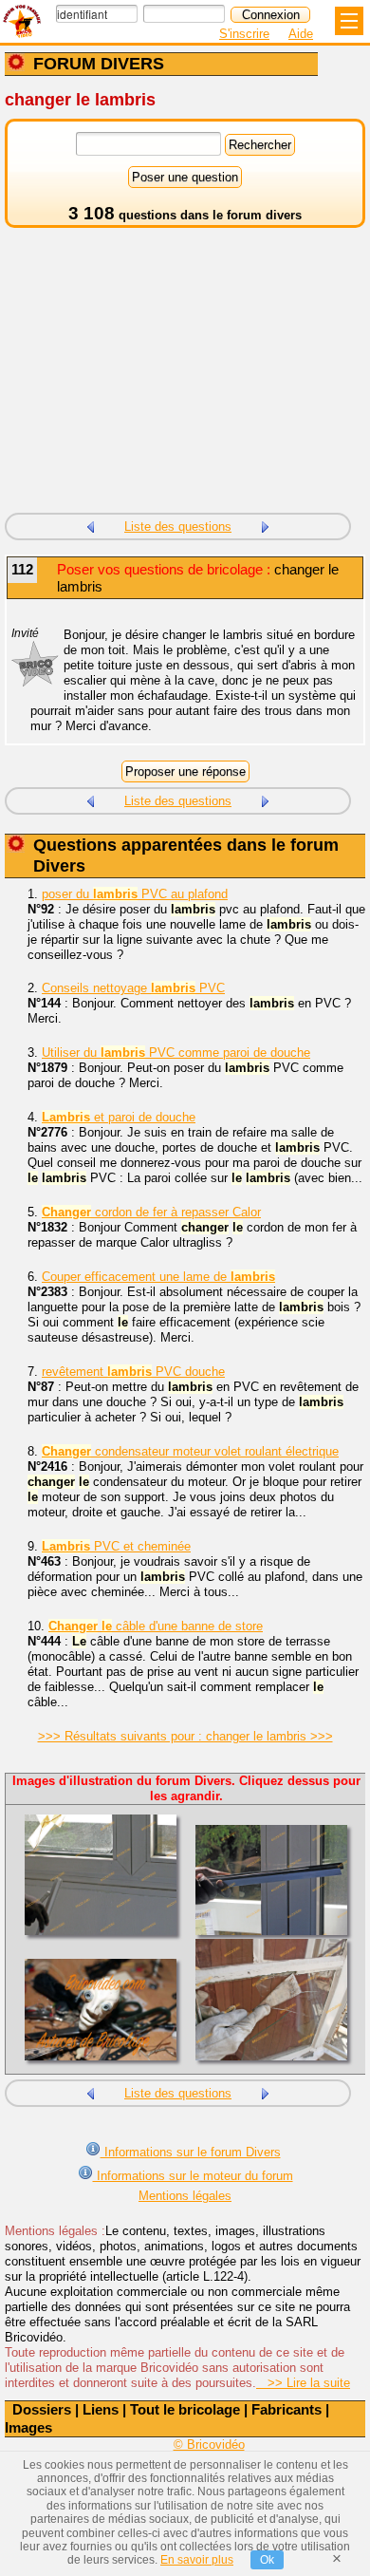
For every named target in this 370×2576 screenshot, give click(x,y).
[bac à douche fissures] (90, 525)
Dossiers (42, 2409)
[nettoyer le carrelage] (266, 525)
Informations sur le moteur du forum (193, 2176)
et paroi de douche (119, 1117)
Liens (101, 2409)
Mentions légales (185, 2196)
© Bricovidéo (209, 2444)
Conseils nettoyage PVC (133, 988)
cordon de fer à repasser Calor (151, 1212)
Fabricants (287, 2409)
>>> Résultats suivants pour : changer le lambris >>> (185, 1736)
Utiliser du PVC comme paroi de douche (176, 1053)
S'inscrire (244, 34)
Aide (301, 34)
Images (28, 2427)
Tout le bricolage (185, 2409)
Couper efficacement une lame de (158, 1277)
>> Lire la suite (303, 2383)
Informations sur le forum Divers (191, 2152)
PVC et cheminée (116, 1546)
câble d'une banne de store (156, 1626)
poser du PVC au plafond (135, 894)
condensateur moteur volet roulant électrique (190, 1451)
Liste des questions (178, 526)
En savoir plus (197, 2560)
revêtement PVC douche (133, 1372)
